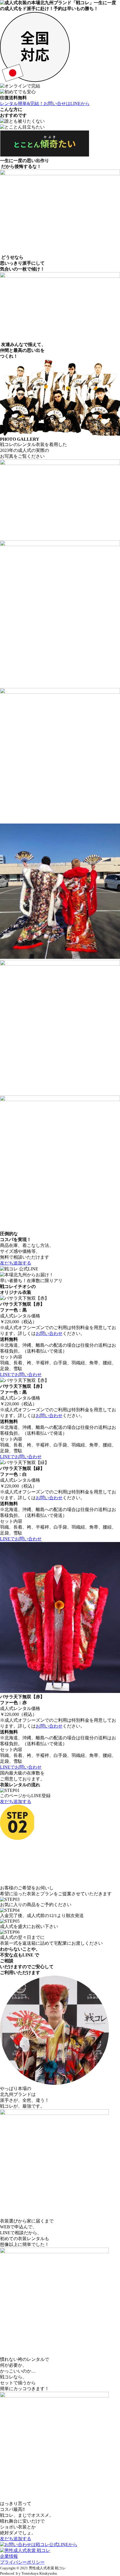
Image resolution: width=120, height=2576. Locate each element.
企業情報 (9, 2556)
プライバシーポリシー (22, 2562)
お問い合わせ (49, 1333)
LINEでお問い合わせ (21, 1374)
